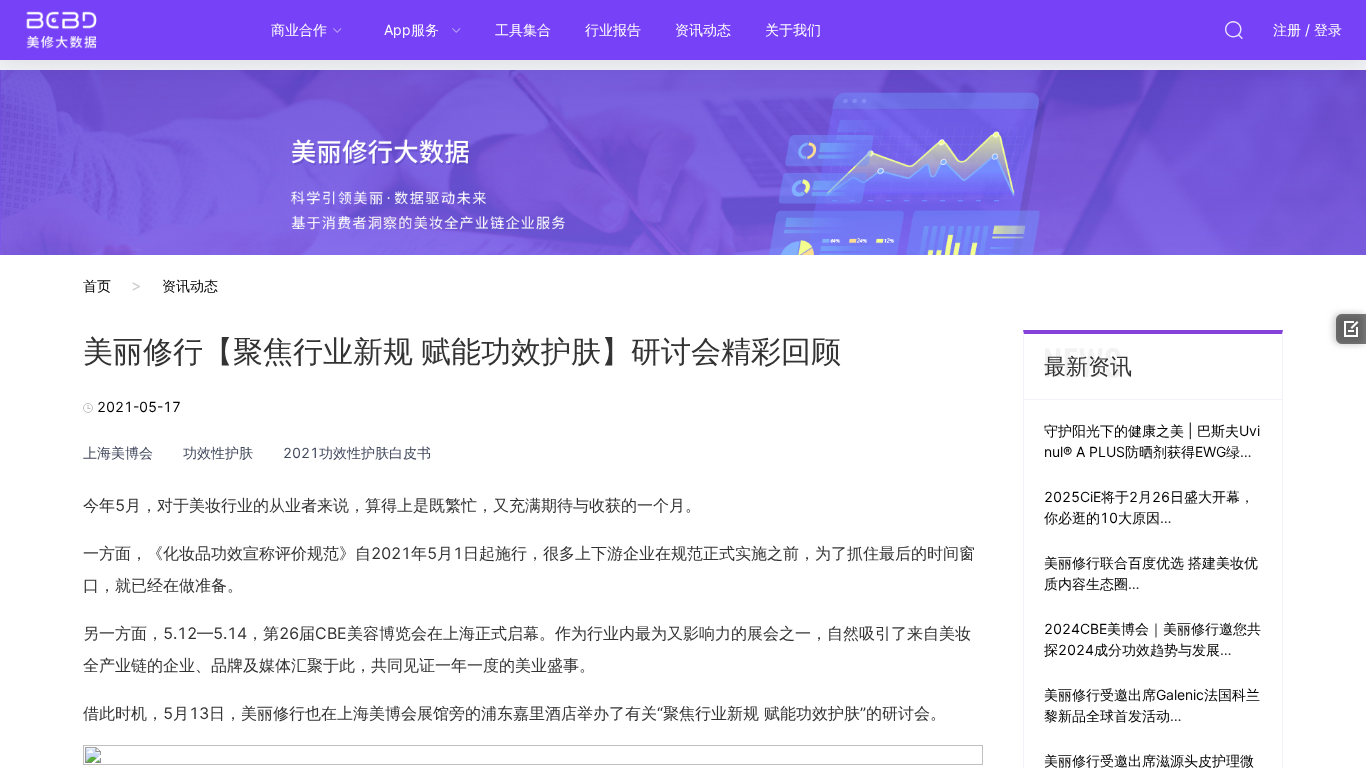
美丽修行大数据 (100, 30)
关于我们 (793, 29)
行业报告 (613, 29)
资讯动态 (703, 29)
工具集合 (523, 29)
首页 (97, 285)
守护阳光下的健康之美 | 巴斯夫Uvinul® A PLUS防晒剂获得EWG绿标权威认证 (1152, 451)
